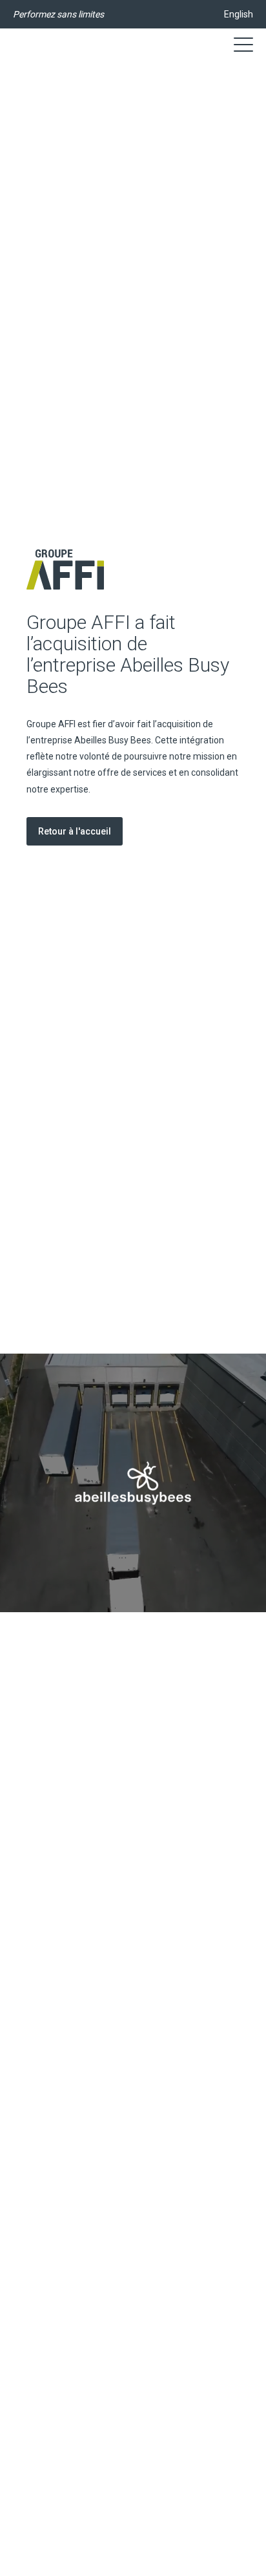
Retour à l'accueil (75, 831)
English (239, 14)
